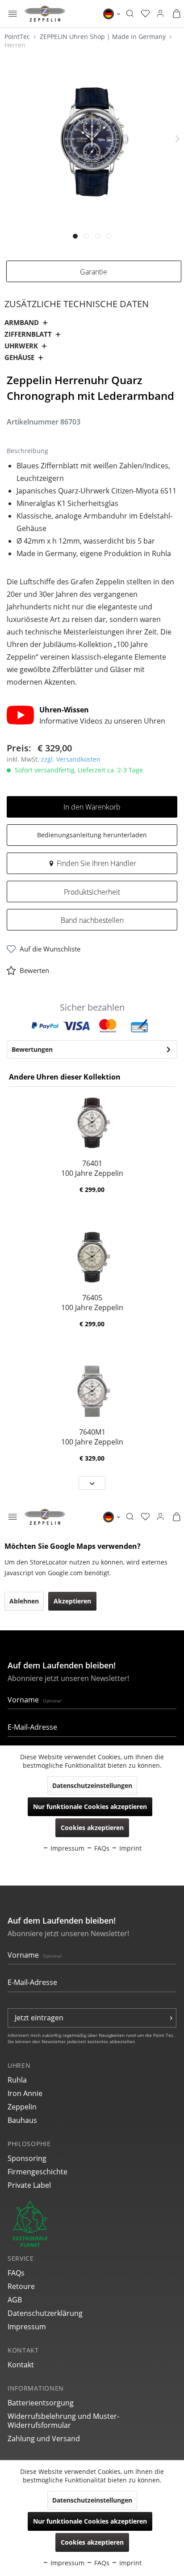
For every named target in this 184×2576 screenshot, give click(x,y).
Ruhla (17, 2080)
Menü (13, 15)
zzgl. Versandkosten (71, 759)
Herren (15, 45)
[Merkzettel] (145, 14)
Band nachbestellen (92, 920)
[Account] (160, 14)
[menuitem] (13, 14)
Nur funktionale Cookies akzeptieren (90, 2521)
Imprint (130, 2563)
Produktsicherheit (92, 892)
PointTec (18, 36)
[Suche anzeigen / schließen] (130, 14)
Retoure (21, 2286)
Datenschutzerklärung (45, 2313)
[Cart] (176, 14)
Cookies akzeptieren (92, 2542)
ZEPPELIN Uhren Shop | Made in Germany (104, 36)
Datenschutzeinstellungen (92, 2500)
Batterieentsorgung (41, 2403)
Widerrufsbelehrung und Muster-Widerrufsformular (63, 2421)
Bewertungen (32, 1049)
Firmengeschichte (38, 2172)
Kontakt (21, 2365)
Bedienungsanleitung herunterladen (92, 835)
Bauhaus (22, 2120)
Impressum (27, 2327)
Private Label (29, 2185)
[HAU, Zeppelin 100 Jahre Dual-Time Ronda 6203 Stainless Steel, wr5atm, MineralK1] (92, 1257)
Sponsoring (27, 2158)
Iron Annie (25, 2093)
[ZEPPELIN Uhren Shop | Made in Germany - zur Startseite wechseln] (45, 14)
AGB (15, 2300)
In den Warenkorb (92, 807)
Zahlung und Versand (44, 2439)
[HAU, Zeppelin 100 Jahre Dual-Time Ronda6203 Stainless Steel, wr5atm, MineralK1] (92, 1123)
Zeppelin (22, 2107)
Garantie (94, 272)
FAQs (16, 2273)
